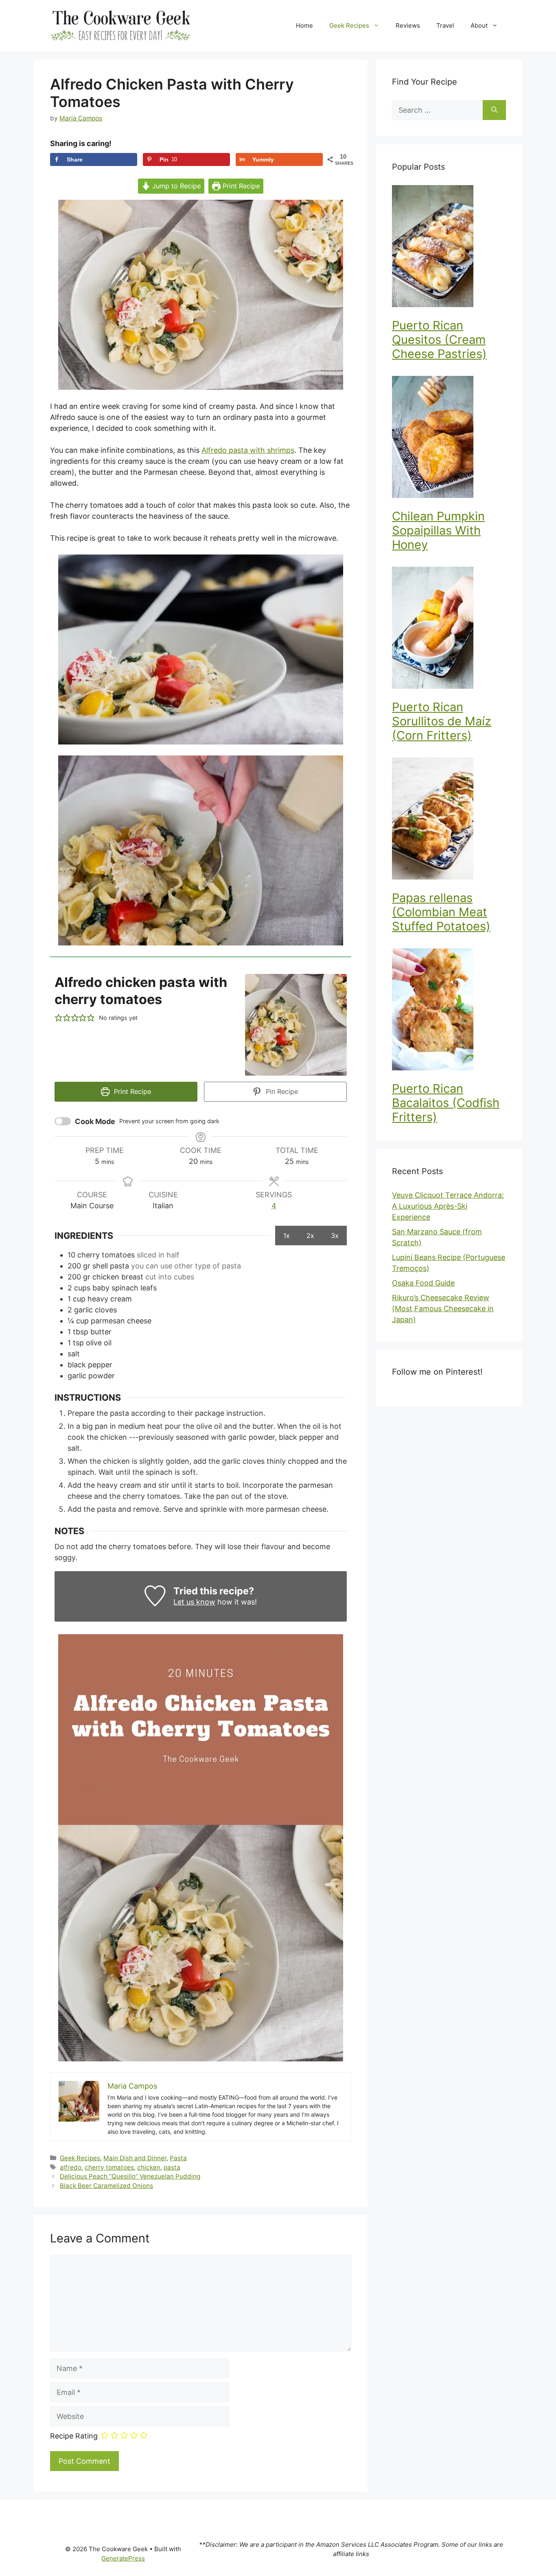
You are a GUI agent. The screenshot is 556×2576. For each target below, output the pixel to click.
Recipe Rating (74, 2436)
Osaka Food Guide (423, 1283)
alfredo (71, 2167)
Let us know (194, 1602)
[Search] (494, 110)
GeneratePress (123, 2558)
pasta (172, 2167)
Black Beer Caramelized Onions (106, 2186)
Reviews (408, 25)
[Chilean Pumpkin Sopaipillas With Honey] (449, 438)
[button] (59, 1018)
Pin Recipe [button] (281, 1092)
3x (335, 1236)
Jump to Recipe (175, 186)
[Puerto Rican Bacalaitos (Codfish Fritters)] (449, 1011)
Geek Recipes (349, 25)
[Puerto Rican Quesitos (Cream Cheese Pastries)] (449, 248)
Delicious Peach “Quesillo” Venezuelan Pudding (130, 2176)
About (479, 25)
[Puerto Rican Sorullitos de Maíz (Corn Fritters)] (449, 629)
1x (287, 1236)
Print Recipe (240, 186)
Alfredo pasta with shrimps (248, 450)
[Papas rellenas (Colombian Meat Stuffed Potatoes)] (449, 820)
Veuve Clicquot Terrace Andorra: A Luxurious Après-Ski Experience (448, 1206)
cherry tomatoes (109, 2167)
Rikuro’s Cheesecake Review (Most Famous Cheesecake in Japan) (443, 1309)
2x (310, 1236)
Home (304, 25)
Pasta (178, 2158)
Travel (445, 25)
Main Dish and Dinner (135, 2158)
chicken (149, 2167)
